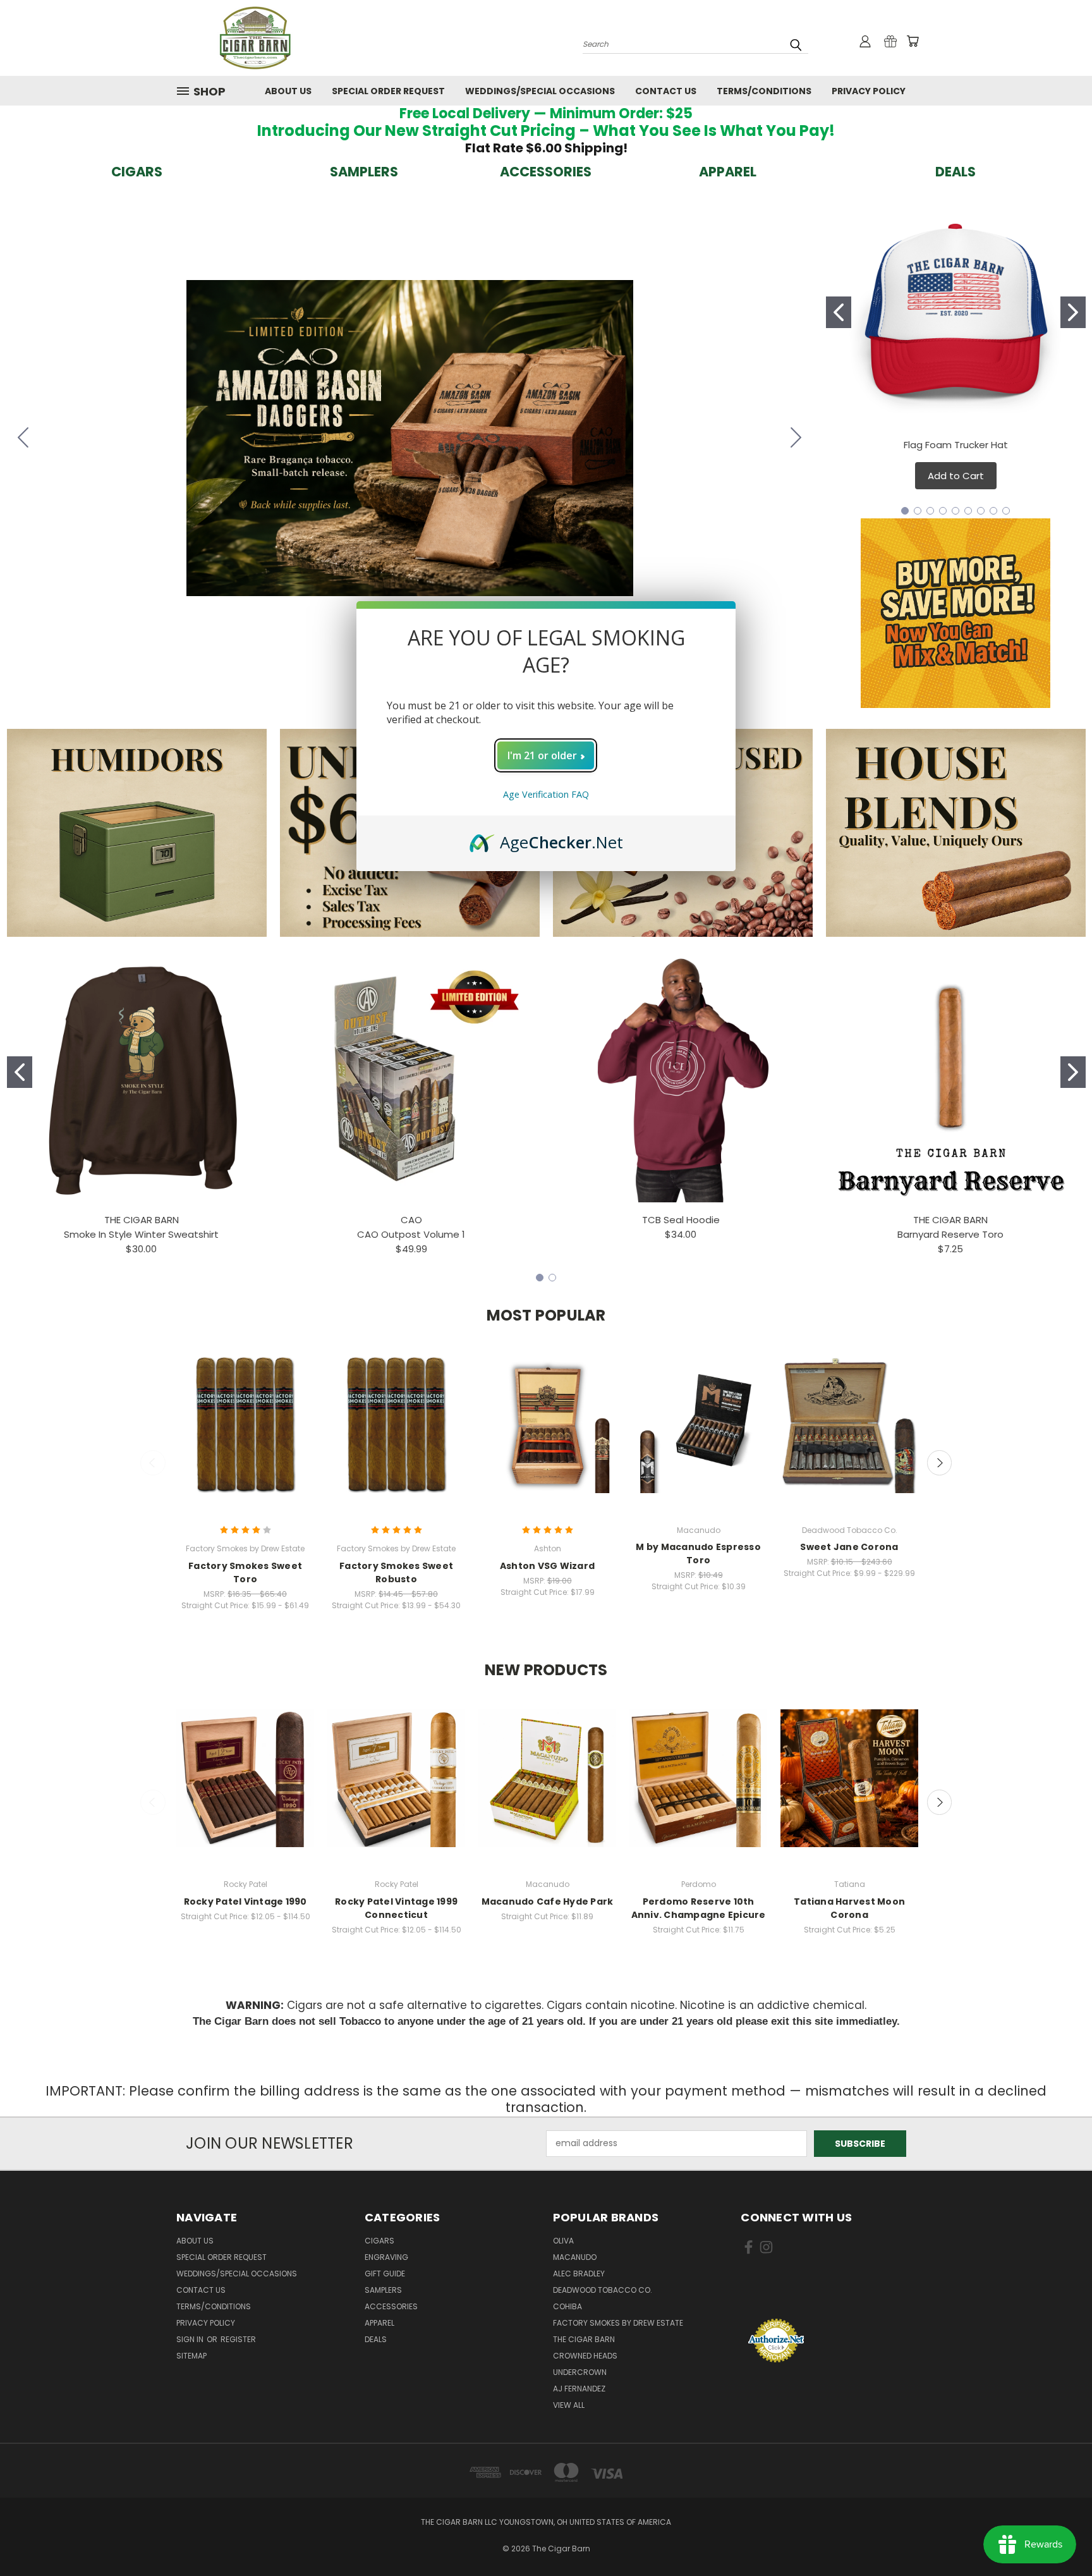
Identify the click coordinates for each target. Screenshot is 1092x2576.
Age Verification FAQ (546, 794)
